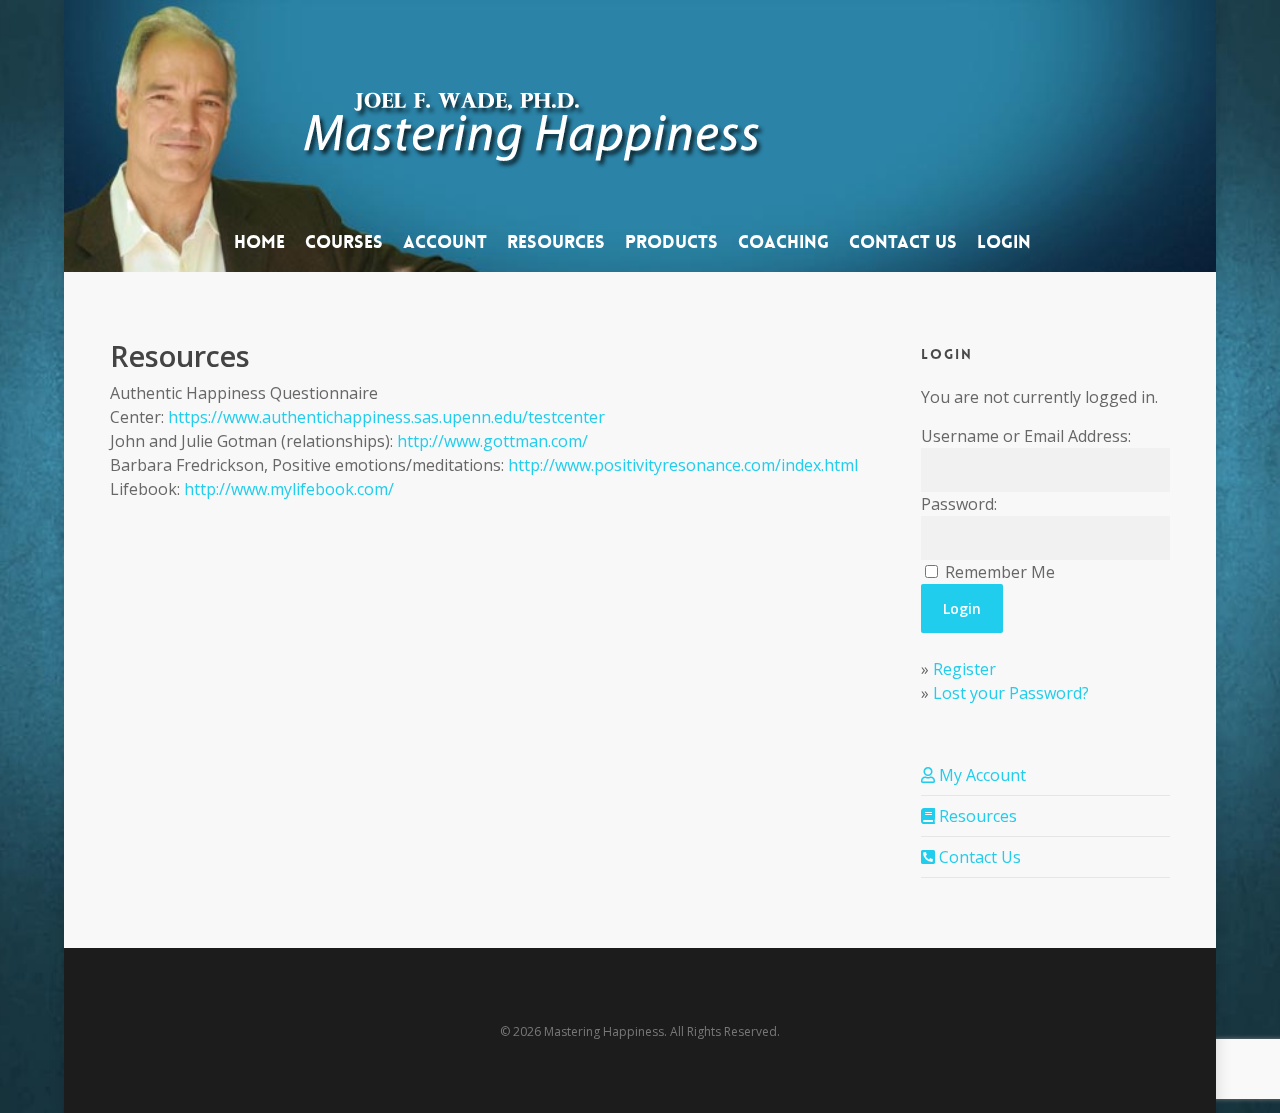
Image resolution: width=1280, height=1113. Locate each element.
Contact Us (978, 857)
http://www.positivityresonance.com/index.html (683, 465)
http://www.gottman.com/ (492, 441)
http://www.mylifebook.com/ (289, 489)
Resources (976, 816)
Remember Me (1000, 572)
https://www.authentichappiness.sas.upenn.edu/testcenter (386, 417)
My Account (980, 775)
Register (964, 669)
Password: (959, 504)
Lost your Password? (1011, 693)
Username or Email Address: (1026, 436)
